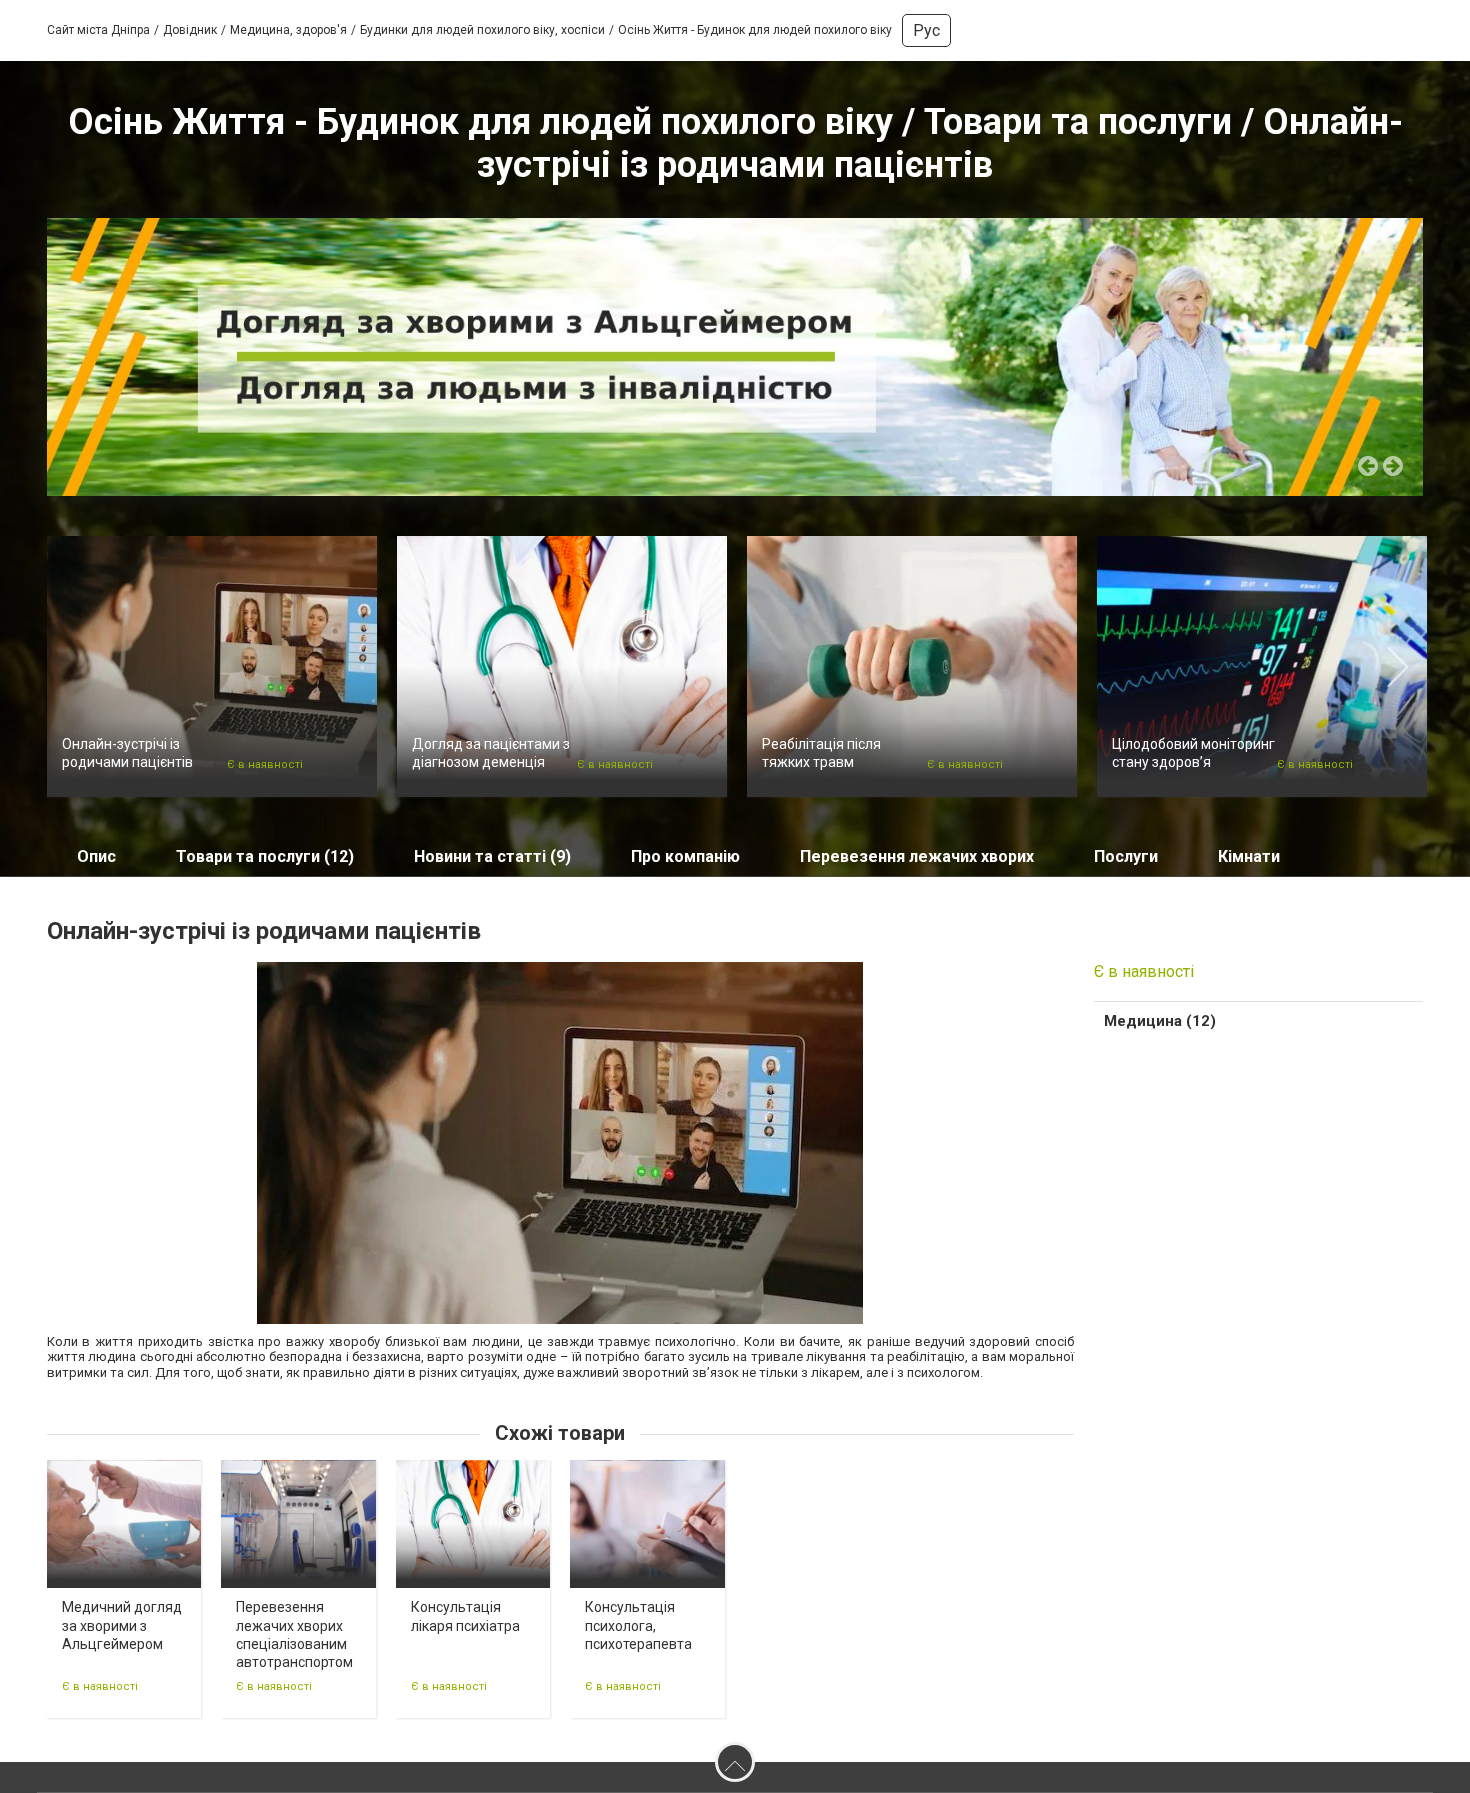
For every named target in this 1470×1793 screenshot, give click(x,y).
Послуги (1126, 856)
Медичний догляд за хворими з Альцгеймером (122, 1625)
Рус (926, 30)
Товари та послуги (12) (265, 856)
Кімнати (1249, 856)
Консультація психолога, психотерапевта (638, 1625)
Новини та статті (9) (492, 856)
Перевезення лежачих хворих (917, 856)
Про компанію (685, 856)
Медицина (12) (1160, 1021)
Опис (96, 856)
